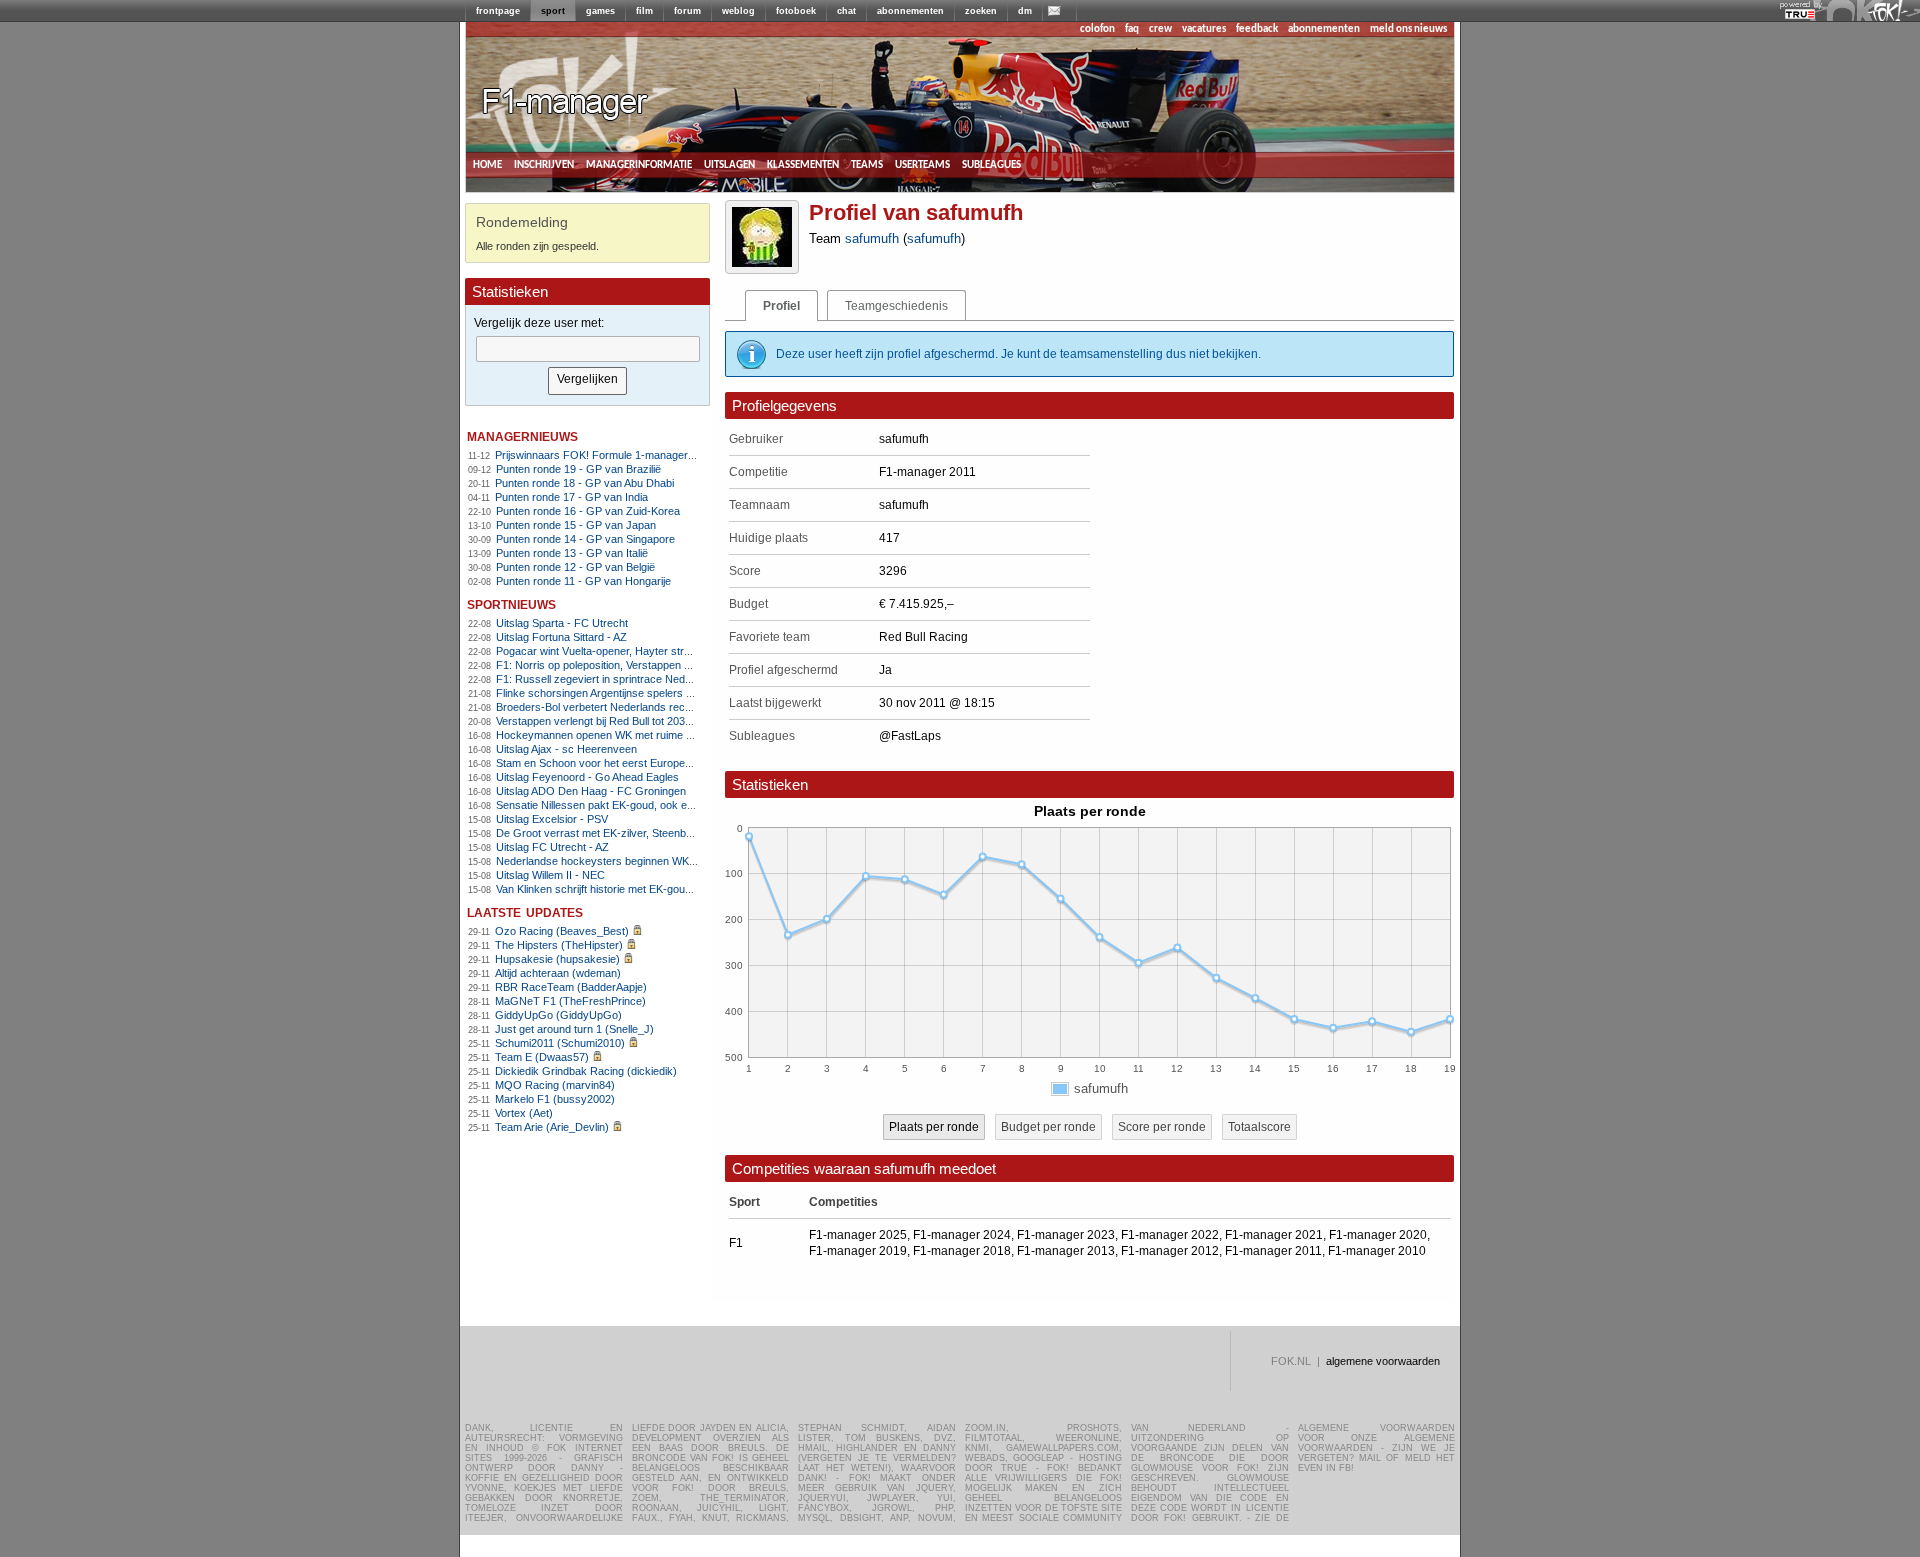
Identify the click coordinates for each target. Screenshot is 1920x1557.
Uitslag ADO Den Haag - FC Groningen (591, 791)
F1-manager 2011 (1273, 1251)
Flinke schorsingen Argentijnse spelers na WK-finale (621, 693)
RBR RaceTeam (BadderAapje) (571, 987)
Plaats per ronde (934, 1127)
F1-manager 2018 (962, 1251)
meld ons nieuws (1408, 29)
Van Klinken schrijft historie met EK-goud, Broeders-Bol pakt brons (656, 889)
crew (1160, 29)
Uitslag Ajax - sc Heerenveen (566, 749)
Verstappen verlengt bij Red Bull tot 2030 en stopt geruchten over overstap (676, 721)
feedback (1257, 29)
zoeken (981, 11)
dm (1025, 11)
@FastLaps (910, 736)
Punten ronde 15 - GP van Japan (576, 525)
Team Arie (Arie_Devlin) (552, 1127)
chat (846, 11)
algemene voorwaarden (1383, 1361)
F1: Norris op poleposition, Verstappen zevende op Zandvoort (645, 665)
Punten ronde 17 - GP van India (571, 497)
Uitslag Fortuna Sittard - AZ (561, 637)
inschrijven (544, 164)
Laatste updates (525, 911)
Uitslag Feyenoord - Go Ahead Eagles (587, 777)
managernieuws (522, 435)
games (600, 11)
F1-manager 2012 (1170, 1251)
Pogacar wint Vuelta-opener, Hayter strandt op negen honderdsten (656, 651)
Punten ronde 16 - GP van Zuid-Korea (588, 511)
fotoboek (796, 11)
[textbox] (588, 349)
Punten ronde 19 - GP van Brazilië (578, 469)
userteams (922, 164)
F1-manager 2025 (858, 1235)
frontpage (498, 11)
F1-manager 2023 (1066, 1235)
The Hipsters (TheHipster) (559, 945)
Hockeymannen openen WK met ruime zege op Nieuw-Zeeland (648, 735)
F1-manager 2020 (1378, 1235)
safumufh (872, 238)
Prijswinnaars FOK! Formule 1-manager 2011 (604, 455)
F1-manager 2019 (858, 1251)
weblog (738, 11)
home (487, 164)
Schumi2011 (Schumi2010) (560, 1043)
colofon (1097, 29)
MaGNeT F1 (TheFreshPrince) (570, 1001)
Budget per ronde (1048, 1127)
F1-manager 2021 (1274, 1235)
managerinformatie (639, 164)
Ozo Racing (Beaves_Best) (562, 931)
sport (553, 11)
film (644, 11)
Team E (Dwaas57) (542, 1057)
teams (867, 164)
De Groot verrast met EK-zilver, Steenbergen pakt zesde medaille (654, 833)
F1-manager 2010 (1377, 1251)
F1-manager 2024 (962, 1235)
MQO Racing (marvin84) (555, 1085)
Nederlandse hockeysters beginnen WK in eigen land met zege (648, 861)
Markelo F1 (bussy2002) (555, 1099)
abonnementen (910, 11)
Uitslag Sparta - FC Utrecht (562, 623)
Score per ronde (1162, 1127)
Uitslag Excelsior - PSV (552, 819)
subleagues (991, 164)
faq (1132, 29)
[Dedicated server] (1801, 15)
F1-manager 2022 (1170, 1235)
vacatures (1204, 29)
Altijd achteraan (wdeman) (558, 973)
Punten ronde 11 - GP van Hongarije (583, 581)
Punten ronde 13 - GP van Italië (572, 553)
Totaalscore (1259, 1127)
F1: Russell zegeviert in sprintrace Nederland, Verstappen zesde (652, 679)
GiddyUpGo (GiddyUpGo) (558, 1015)
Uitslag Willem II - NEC (550, 875)
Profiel (781, 306)
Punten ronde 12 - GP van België (575, 567)
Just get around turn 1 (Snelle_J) (574, 1029)
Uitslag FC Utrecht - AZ (552, 847)
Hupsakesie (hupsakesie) (557, 959)
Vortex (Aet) (524, 1113)
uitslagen (729, 164)
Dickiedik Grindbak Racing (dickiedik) (586, 1071)
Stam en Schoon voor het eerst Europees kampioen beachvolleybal (659, 763)
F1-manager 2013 (1066, 1251)
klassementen (803, 164)
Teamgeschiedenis (896, 306)
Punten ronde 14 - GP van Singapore (585, 539)
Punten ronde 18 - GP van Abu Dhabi (584, 483)
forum (687, 11)
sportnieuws (511, 603)
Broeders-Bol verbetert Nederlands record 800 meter (624, 707)
